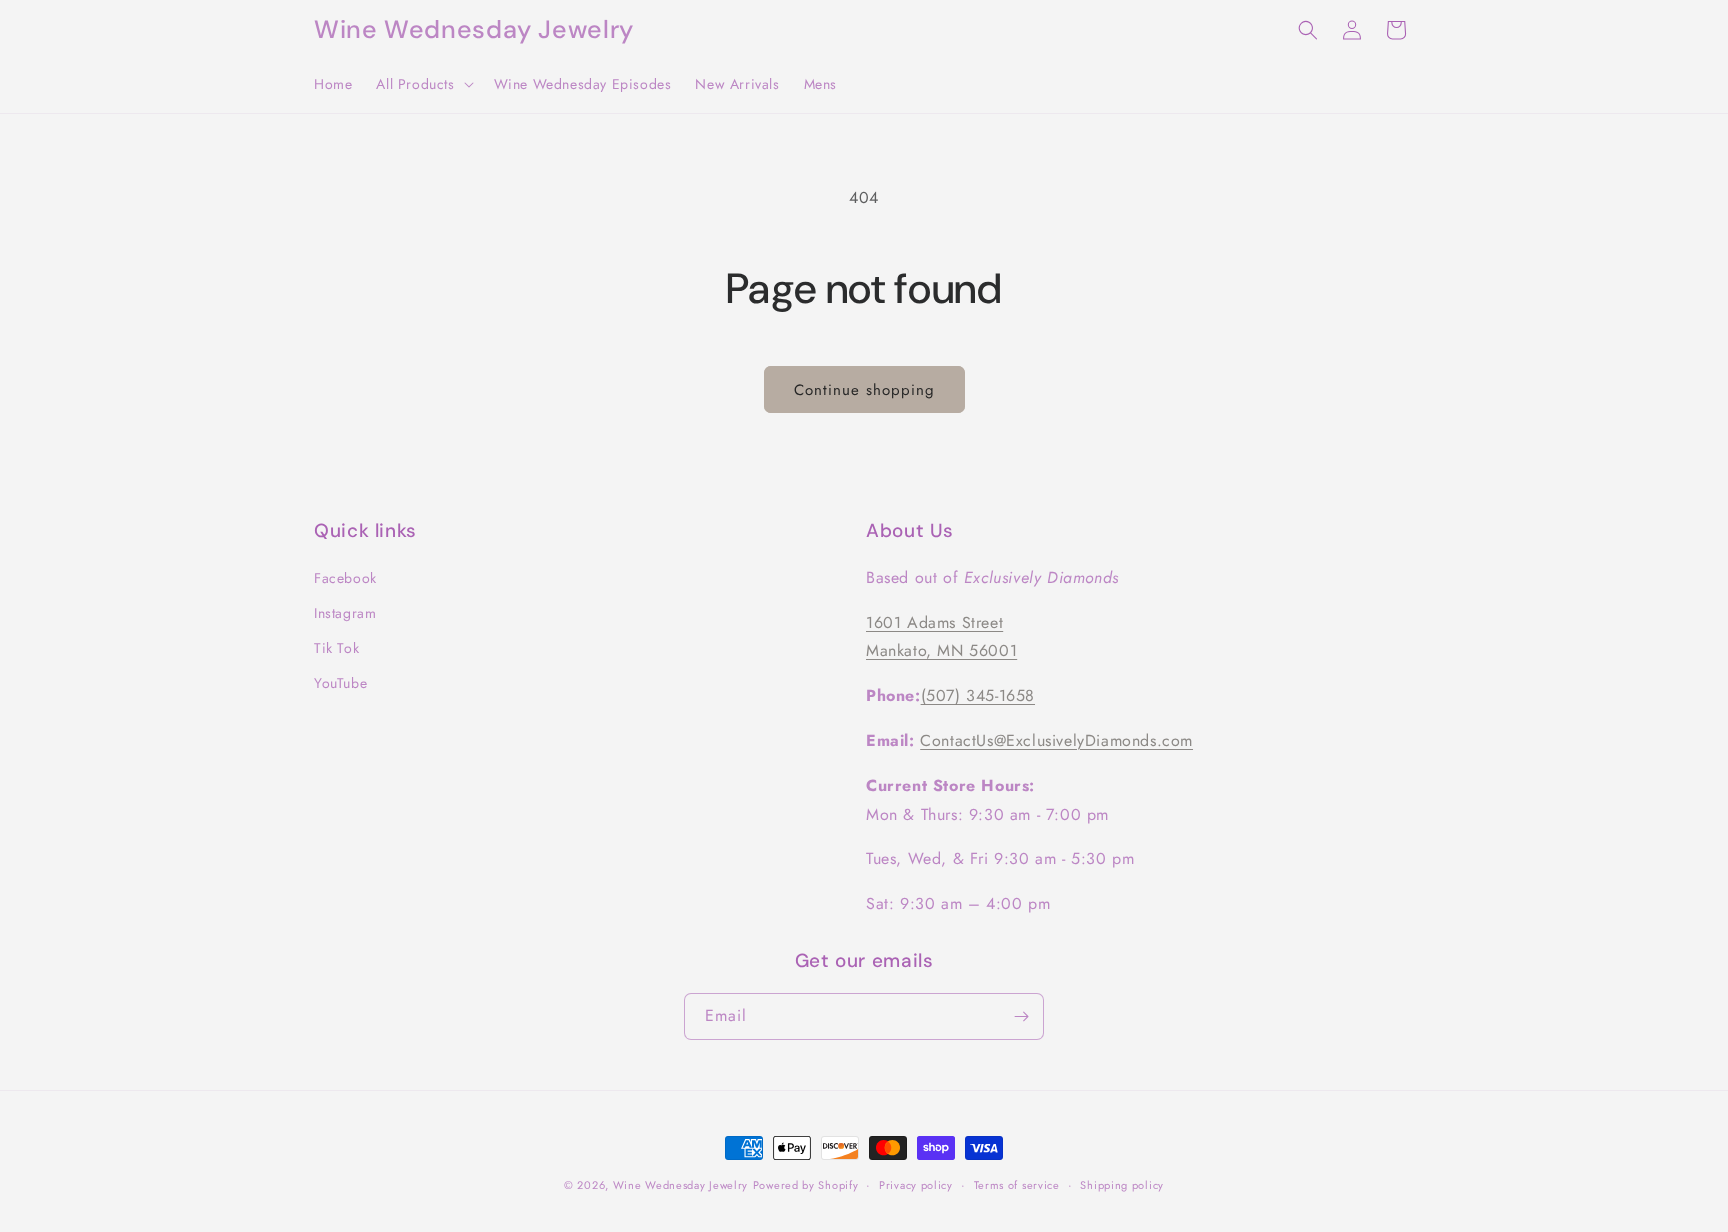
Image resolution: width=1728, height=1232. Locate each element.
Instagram (345, 613)
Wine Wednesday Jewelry (680, 1185)
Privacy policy (916, 1185)
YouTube (340, 683)
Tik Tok (336, 648)
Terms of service (1017, 1185)
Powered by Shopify (806, 1185)
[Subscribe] (1021, 1016)
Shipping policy (1122, 1185)
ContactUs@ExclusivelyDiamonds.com (1056, 740)
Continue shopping (864, 390)
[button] (422, 84)
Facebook (345, 578)
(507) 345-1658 (978, 695)
